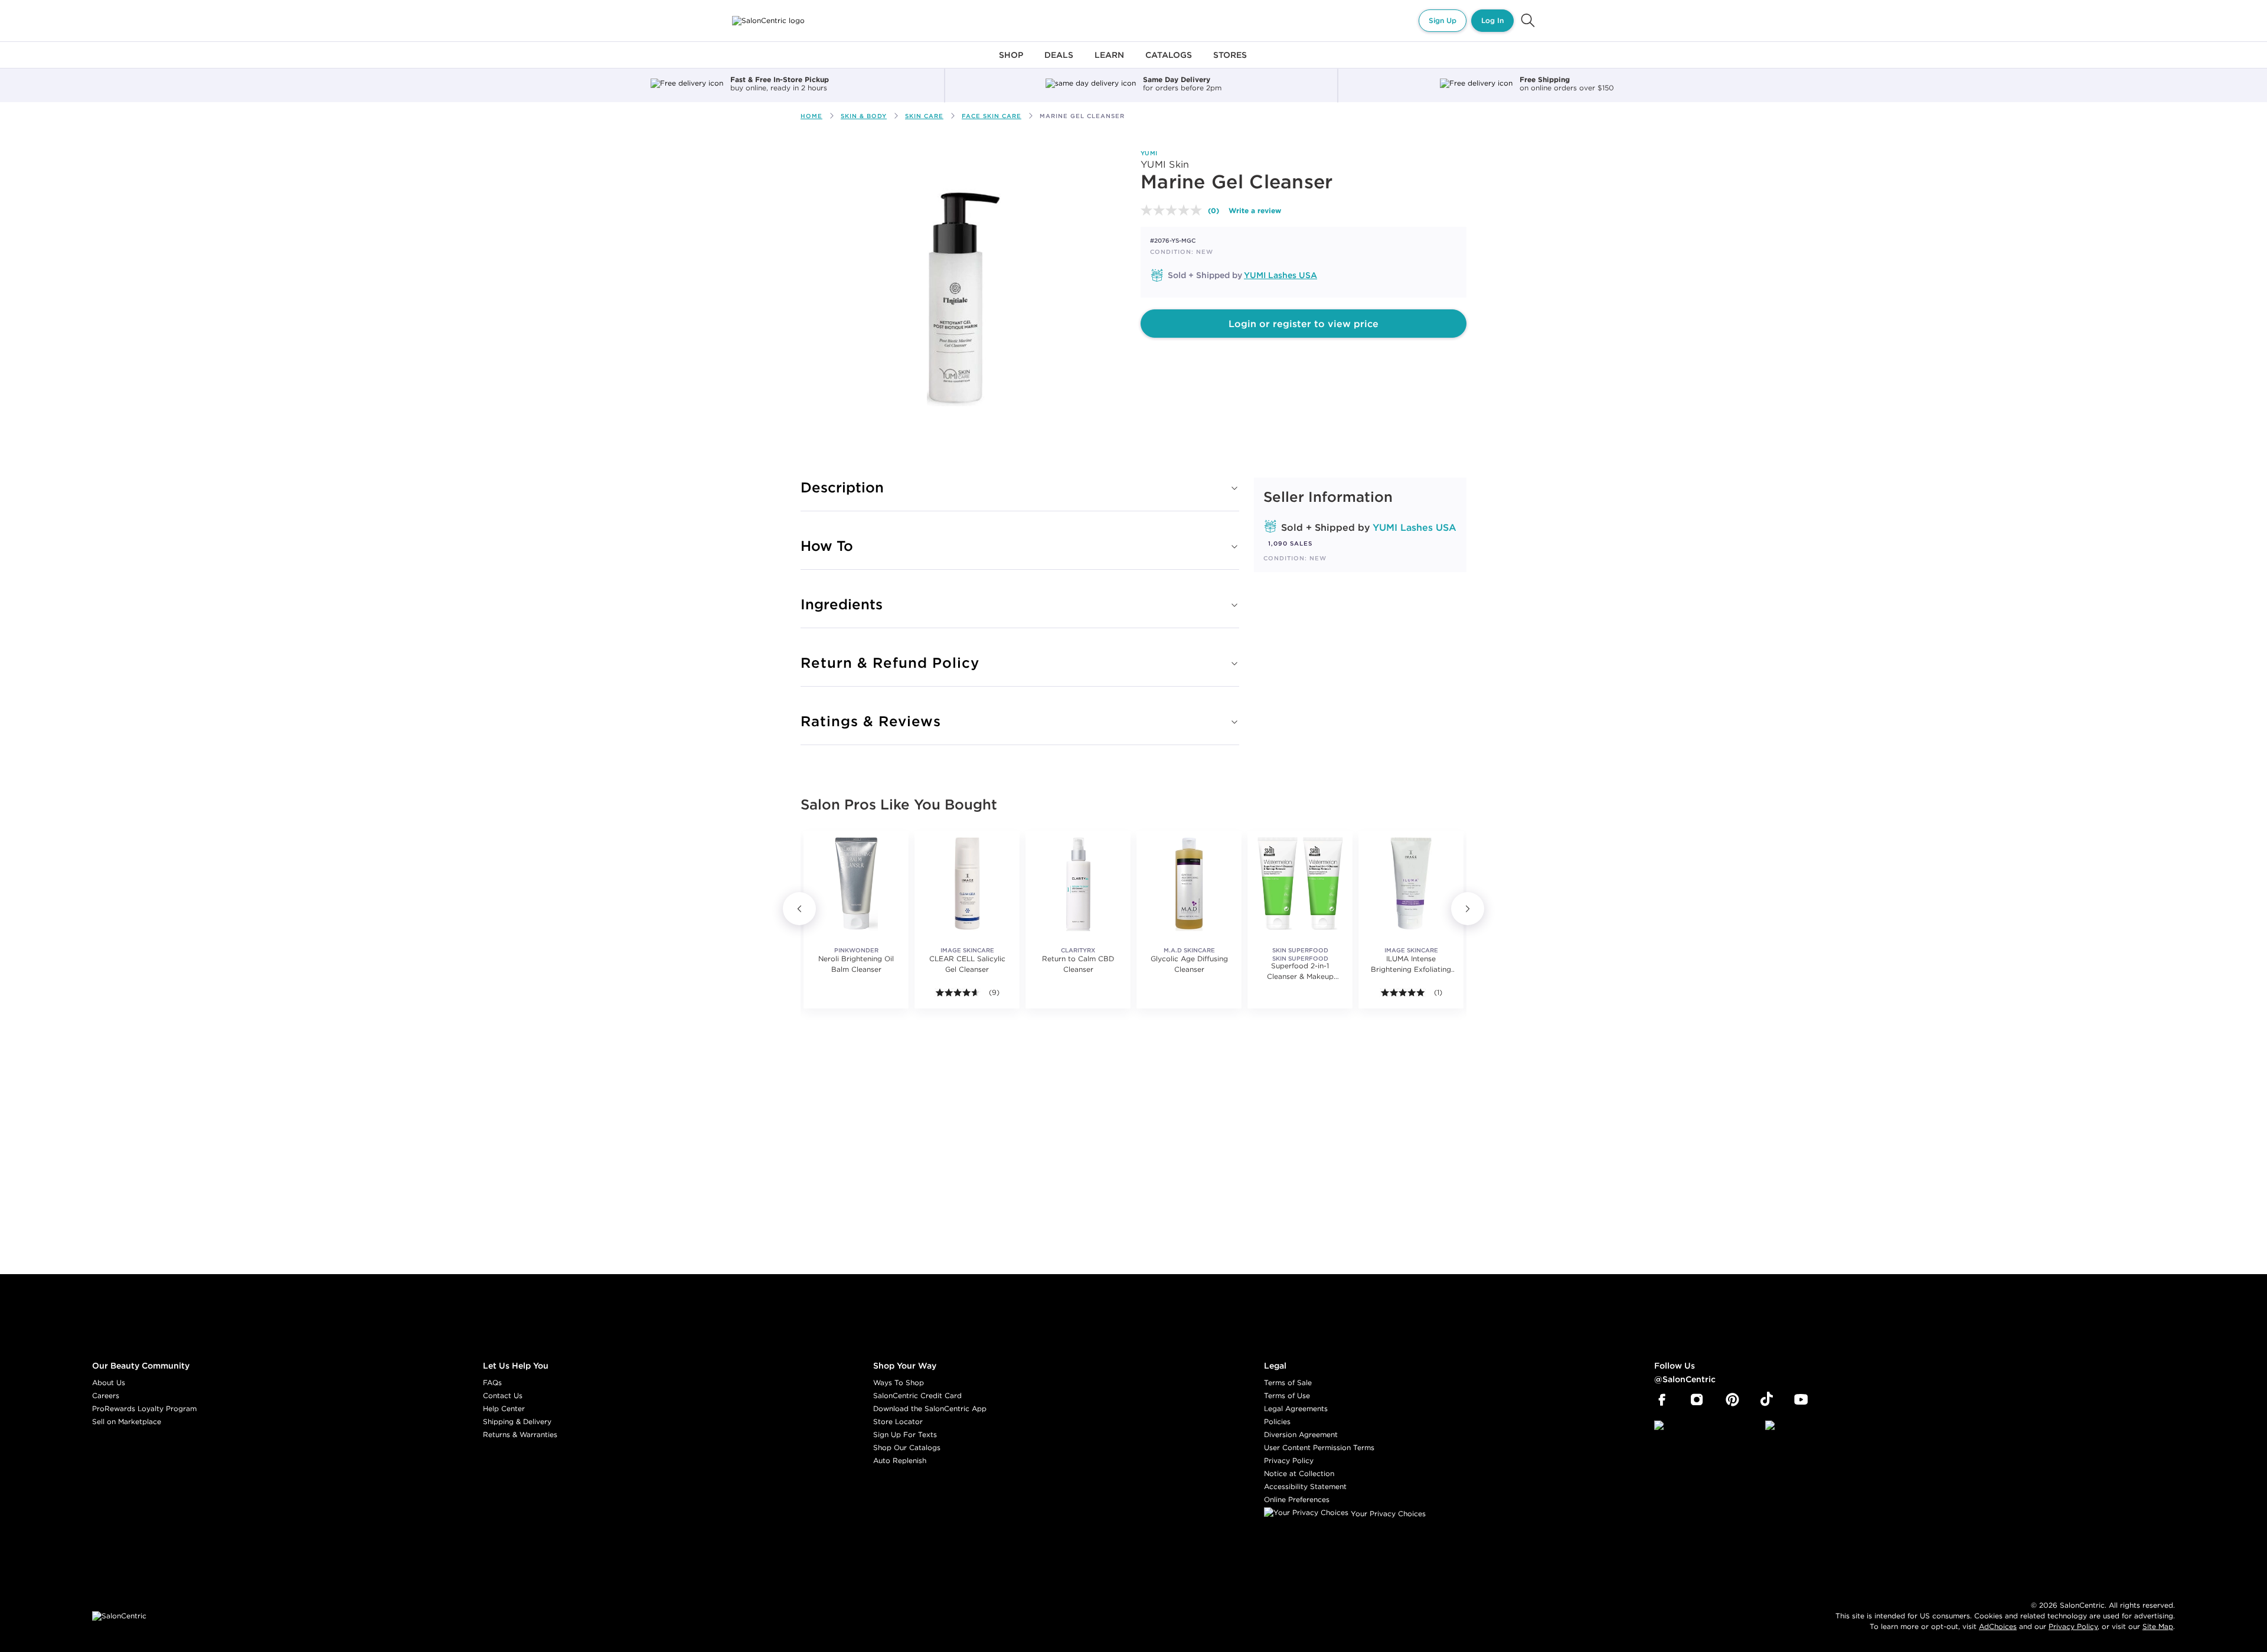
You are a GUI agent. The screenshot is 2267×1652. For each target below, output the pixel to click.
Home (811, 116)
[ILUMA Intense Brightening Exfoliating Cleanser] (1411, 883)
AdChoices (1998, 1626)
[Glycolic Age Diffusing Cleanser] (1189, 883)
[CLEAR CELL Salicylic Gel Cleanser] (967, 883)
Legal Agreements (1296, 1408)
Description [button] (842, 487)
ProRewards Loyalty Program (144, 1408)
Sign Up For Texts (905, 1434)
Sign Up (1443, 20)
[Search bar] (1528, 21)
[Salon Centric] (768, 21)
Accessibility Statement (1305, 1486)
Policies (1277, 1421)
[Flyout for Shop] (1011, 62)
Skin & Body (864, 116)
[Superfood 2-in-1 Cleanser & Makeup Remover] (1300, 883)
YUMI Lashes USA (1281, 275)
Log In (1492, 20)
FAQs (492, 1382)
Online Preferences (1297, 1499)
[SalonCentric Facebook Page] (1662, 1400)
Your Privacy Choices (1387, 1514)
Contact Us (503, 1395)
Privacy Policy (1289, 1460)
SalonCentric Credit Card (917, 1395)
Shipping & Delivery (517, 1421)
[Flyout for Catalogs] (1169, 62)
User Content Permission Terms (1319, 1447)
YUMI (1149, 153)
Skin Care (924, 116)
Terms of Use (1287, 1395)
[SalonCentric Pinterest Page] (1732, 1400)
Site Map (2158, 1626)
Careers (106, 1395)
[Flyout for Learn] (1109, 62)
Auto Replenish (900, 1460)
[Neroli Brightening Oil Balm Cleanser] (856, 883)
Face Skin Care (992, 116)
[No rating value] (1174, 210)
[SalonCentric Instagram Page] (1697, 1400)
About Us (109, 1382)
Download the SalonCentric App (930, 1408)
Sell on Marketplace (127, 1421)
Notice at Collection (1299, 1473)
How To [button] (827, 546)
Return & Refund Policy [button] (890, 662)
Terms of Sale (1288, 1382)
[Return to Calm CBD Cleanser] (1078, 883)
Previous (799, 909)
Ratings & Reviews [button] (871, 721)
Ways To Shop (899, 1382)
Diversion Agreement (1301, 1434)
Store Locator (898, 1421)
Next (1468, 909)
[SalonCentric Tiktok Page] (1767, 1400)
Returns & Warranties (520, 1434)
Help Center (504, 1408)
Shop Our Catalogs (907, 1447)
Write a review (1255, 210)
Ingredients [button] (842, 604)
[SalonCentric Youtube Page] (1801, 1400)
